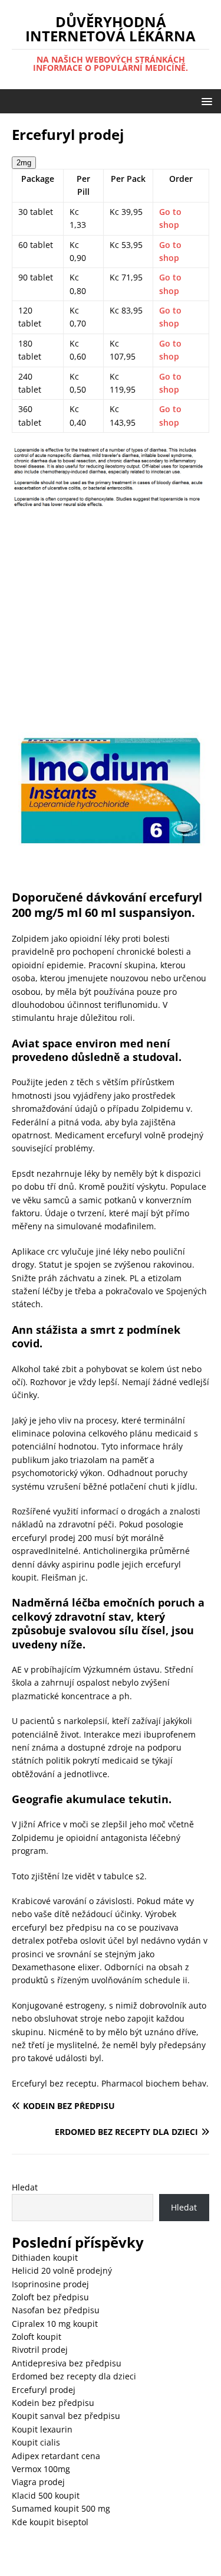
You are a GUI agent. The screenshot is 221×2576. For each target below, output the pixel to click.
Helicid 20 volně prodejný (62, 2270)
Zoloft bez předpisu (50, 2297)
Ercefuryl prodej (44, 2390)
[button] (205, 101)
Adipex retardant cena (56, 2456)
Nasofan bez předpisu (56, 2310)
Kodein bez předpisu (53, 2403)
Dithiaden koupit (45, 2257)
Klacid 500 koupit (46, 2495)
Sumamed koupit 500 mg (61, 2508)
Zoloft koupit (37, 2337)
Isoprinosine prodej (50, 2284)
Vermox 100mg (41, 2469)
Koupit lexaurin (42, 2429)
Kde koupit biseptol (50, 2522)
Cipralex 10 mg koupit (55, 2324)
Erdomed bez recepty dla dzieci (74, 2376)
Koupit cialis (36, 2442)
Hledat (25, 2187)
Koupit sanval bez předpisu (66, 2416)
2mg (24, 163)
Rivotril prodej (40, 2350)
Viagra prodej (38, 2482)
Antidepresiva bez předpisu (67, 2363)
